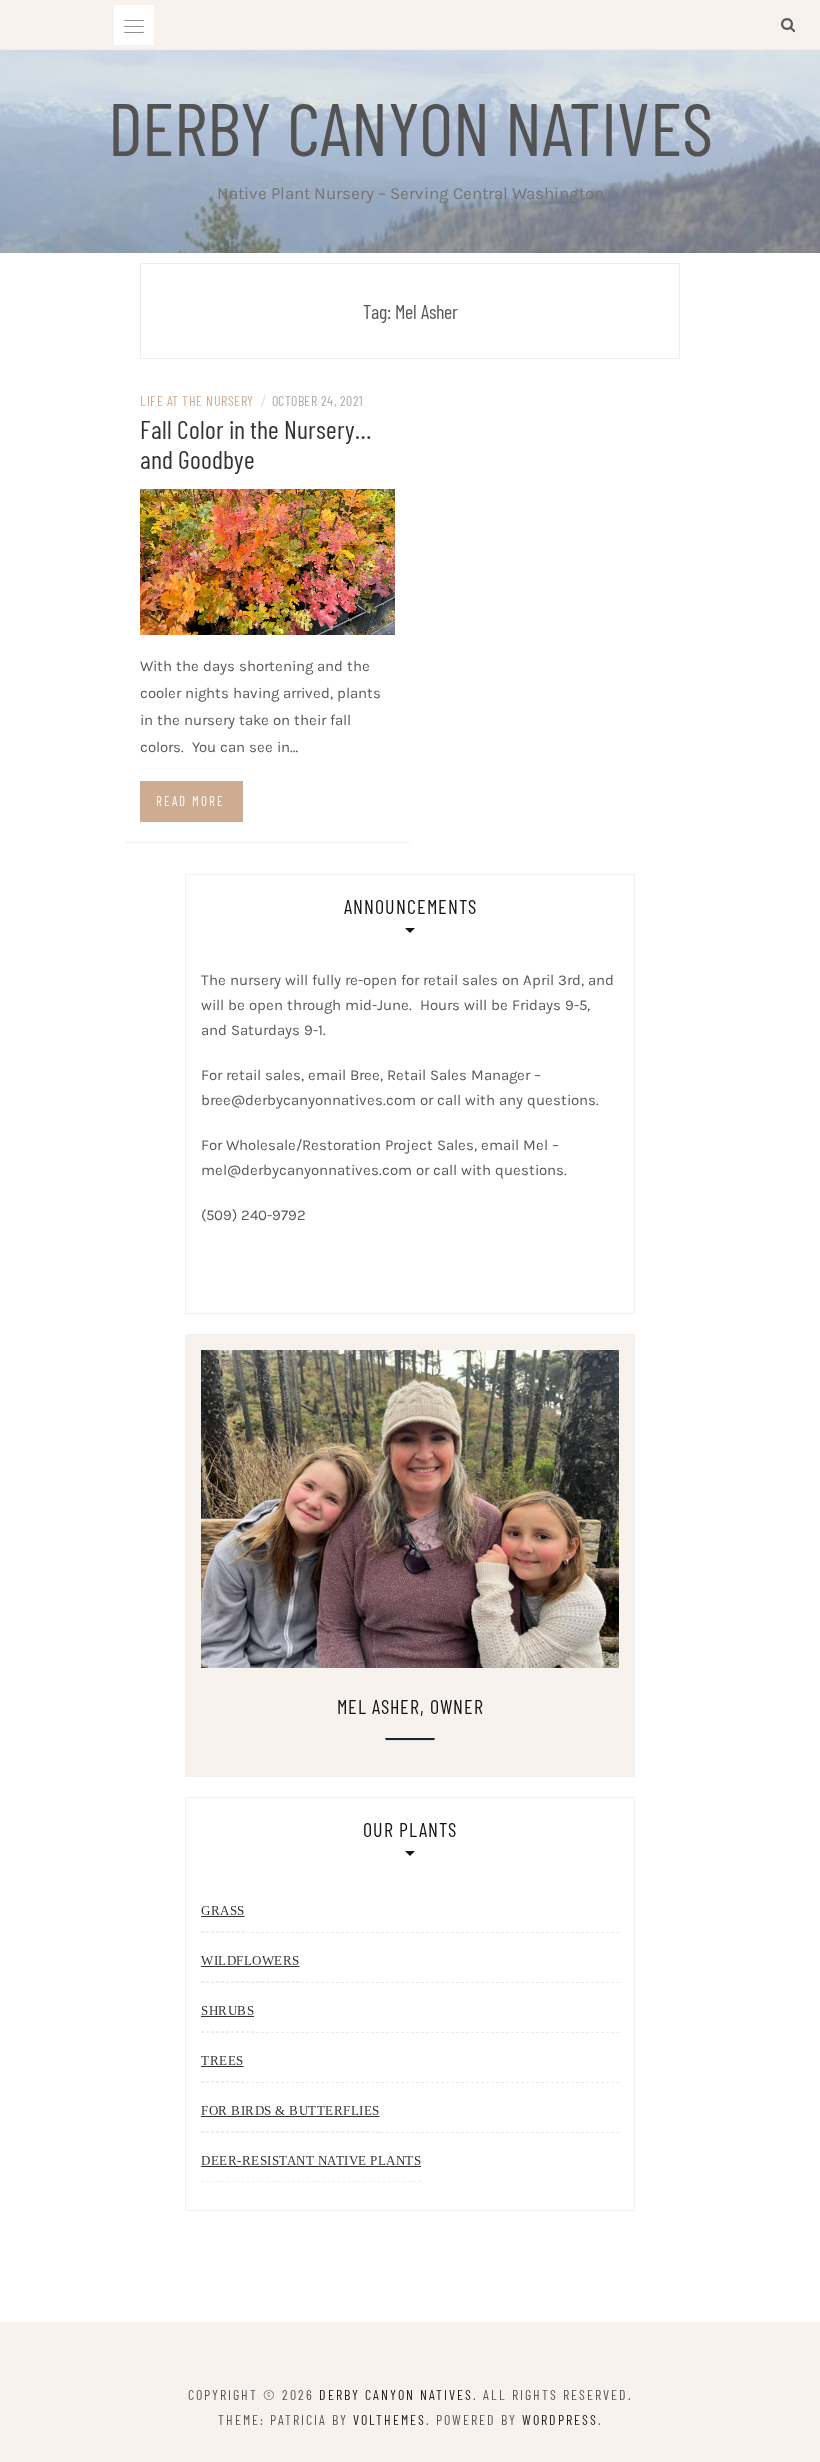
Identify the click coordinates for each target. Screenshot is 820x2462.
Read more (190, 801)
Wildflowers (250, 1960)
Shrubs (227, 2010)
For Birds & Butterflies (290, 2110)
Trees (222, 2060)
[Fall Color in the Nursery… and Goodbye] (267, 560)
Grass (223, 1910)
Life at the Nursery (197, 400)
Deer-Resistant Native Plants (311, 2160)
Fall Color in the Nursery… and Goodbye (255, 443)
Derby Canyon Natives (410, 126)
